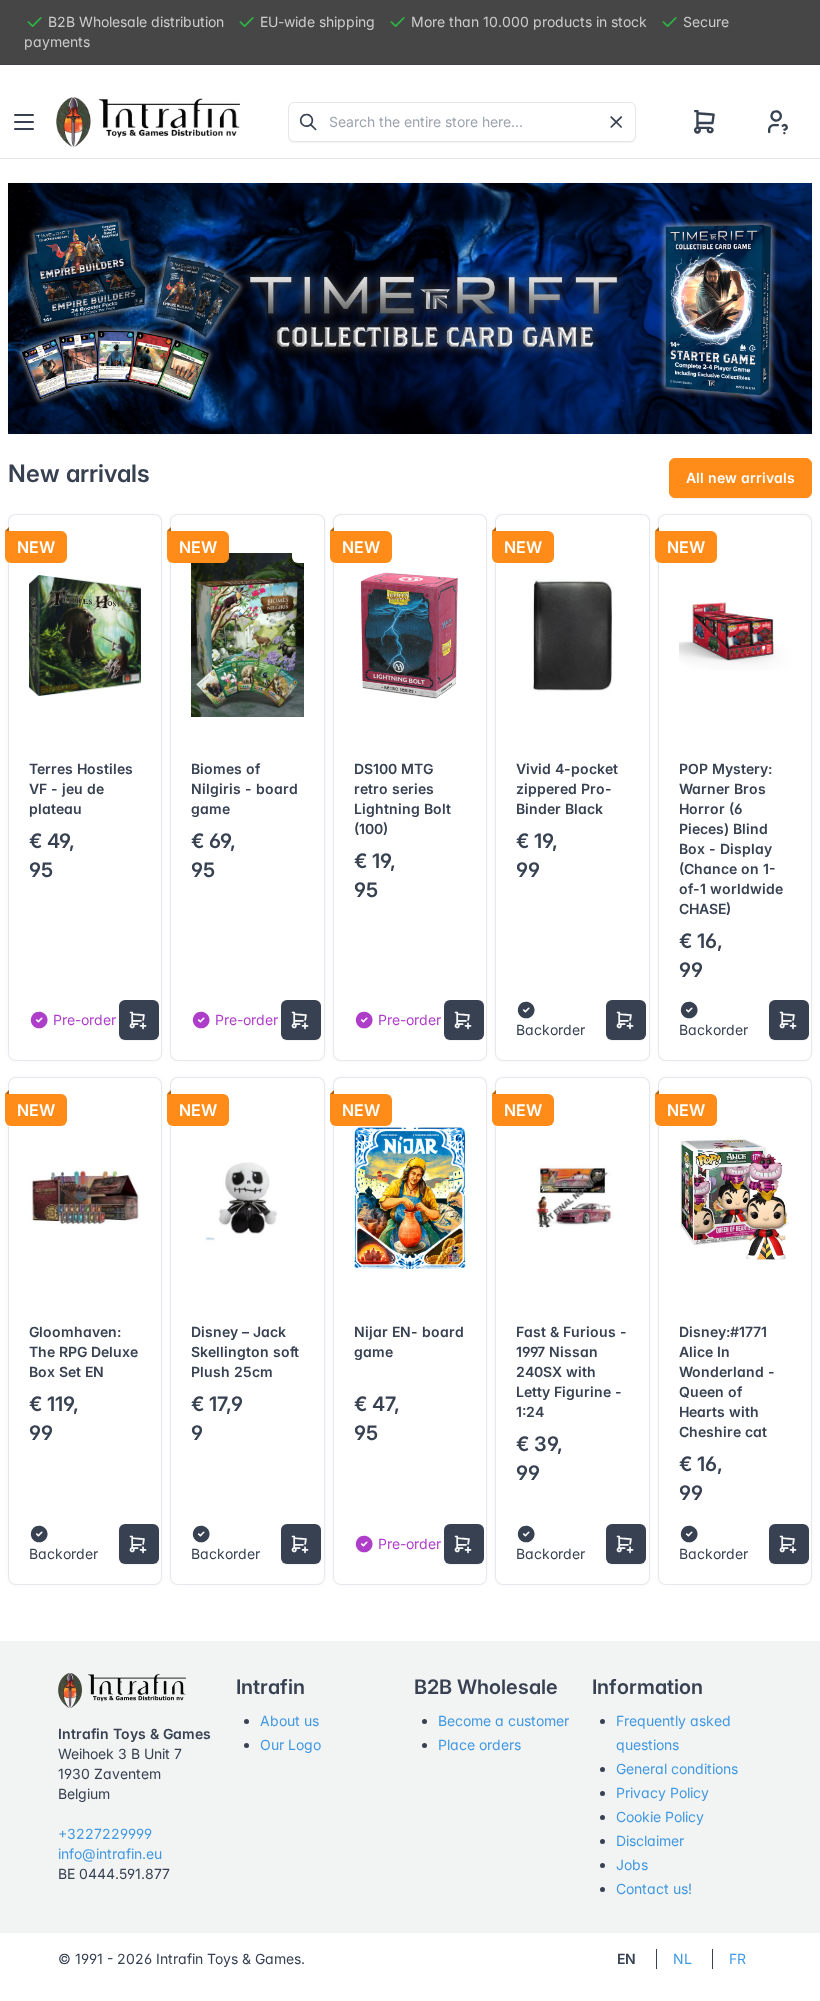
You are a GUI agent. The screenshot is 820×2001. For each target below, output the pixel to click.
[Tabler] (148, 122)
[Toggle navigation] (24, 122)
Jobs (632, 1864)
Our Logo (290, 1744)
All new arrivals (740, 477)
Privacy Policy (662, 1792)
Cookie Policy (660, 1816)
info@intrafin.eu (110, 1853)
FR (737, 1958)
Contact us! (654, 1888)
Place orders (479, 1744)
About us (289, 1720)
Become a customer (503, 1720)
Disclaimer (650, 1840)
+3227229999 (105, 1833)
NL (682, 1958)
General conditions (677, 1768)
